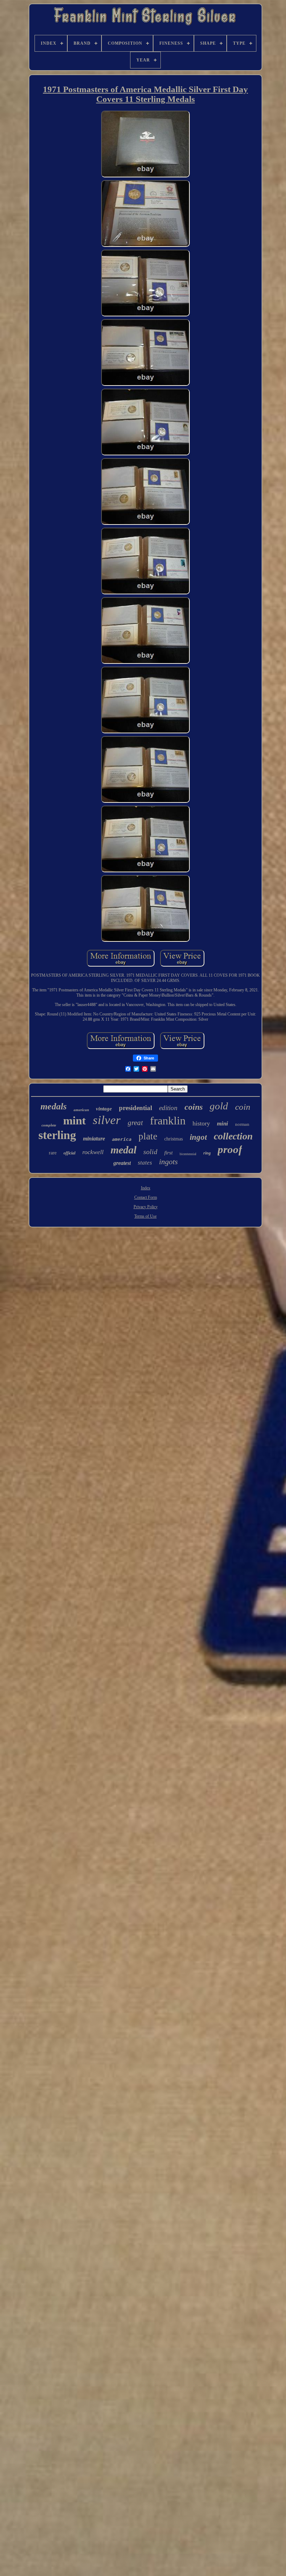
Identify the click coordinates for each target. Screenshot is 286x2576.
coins (194, 1107)
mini (223, 1124)
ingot (198, 1137)
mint (74, 1121)
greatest (122, 1163)
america (122, 1139)
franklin (168, 1121)
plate (148, 1136)
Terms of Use (145, 1216)
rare (53, 1153)
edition (168, 1108)
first (168, 1153)
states (145, 1163)
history (201, 1123)
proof (230, 1149)
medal (123, 1150)
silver (107, 1120)
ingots (168, 1162)
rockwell (93, 1152)
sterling (57, 1135)
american (81, 1110)
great (135, 1123)
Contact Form (146, 1197)
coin (243, 1107)
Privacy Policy (146, 1207)
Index (146, 1188)
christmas (174, 1139)
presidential (136, 1108)
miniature (94, 1139)
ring (207, 1153)
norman (242, 1124)
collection (233, 1136)
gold (219, 1106)
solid (150, 1152)
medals (54, 1106)
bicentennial (188, 1154)
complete (49, 1125)
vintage (104, 1109)
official (69, 1153)
